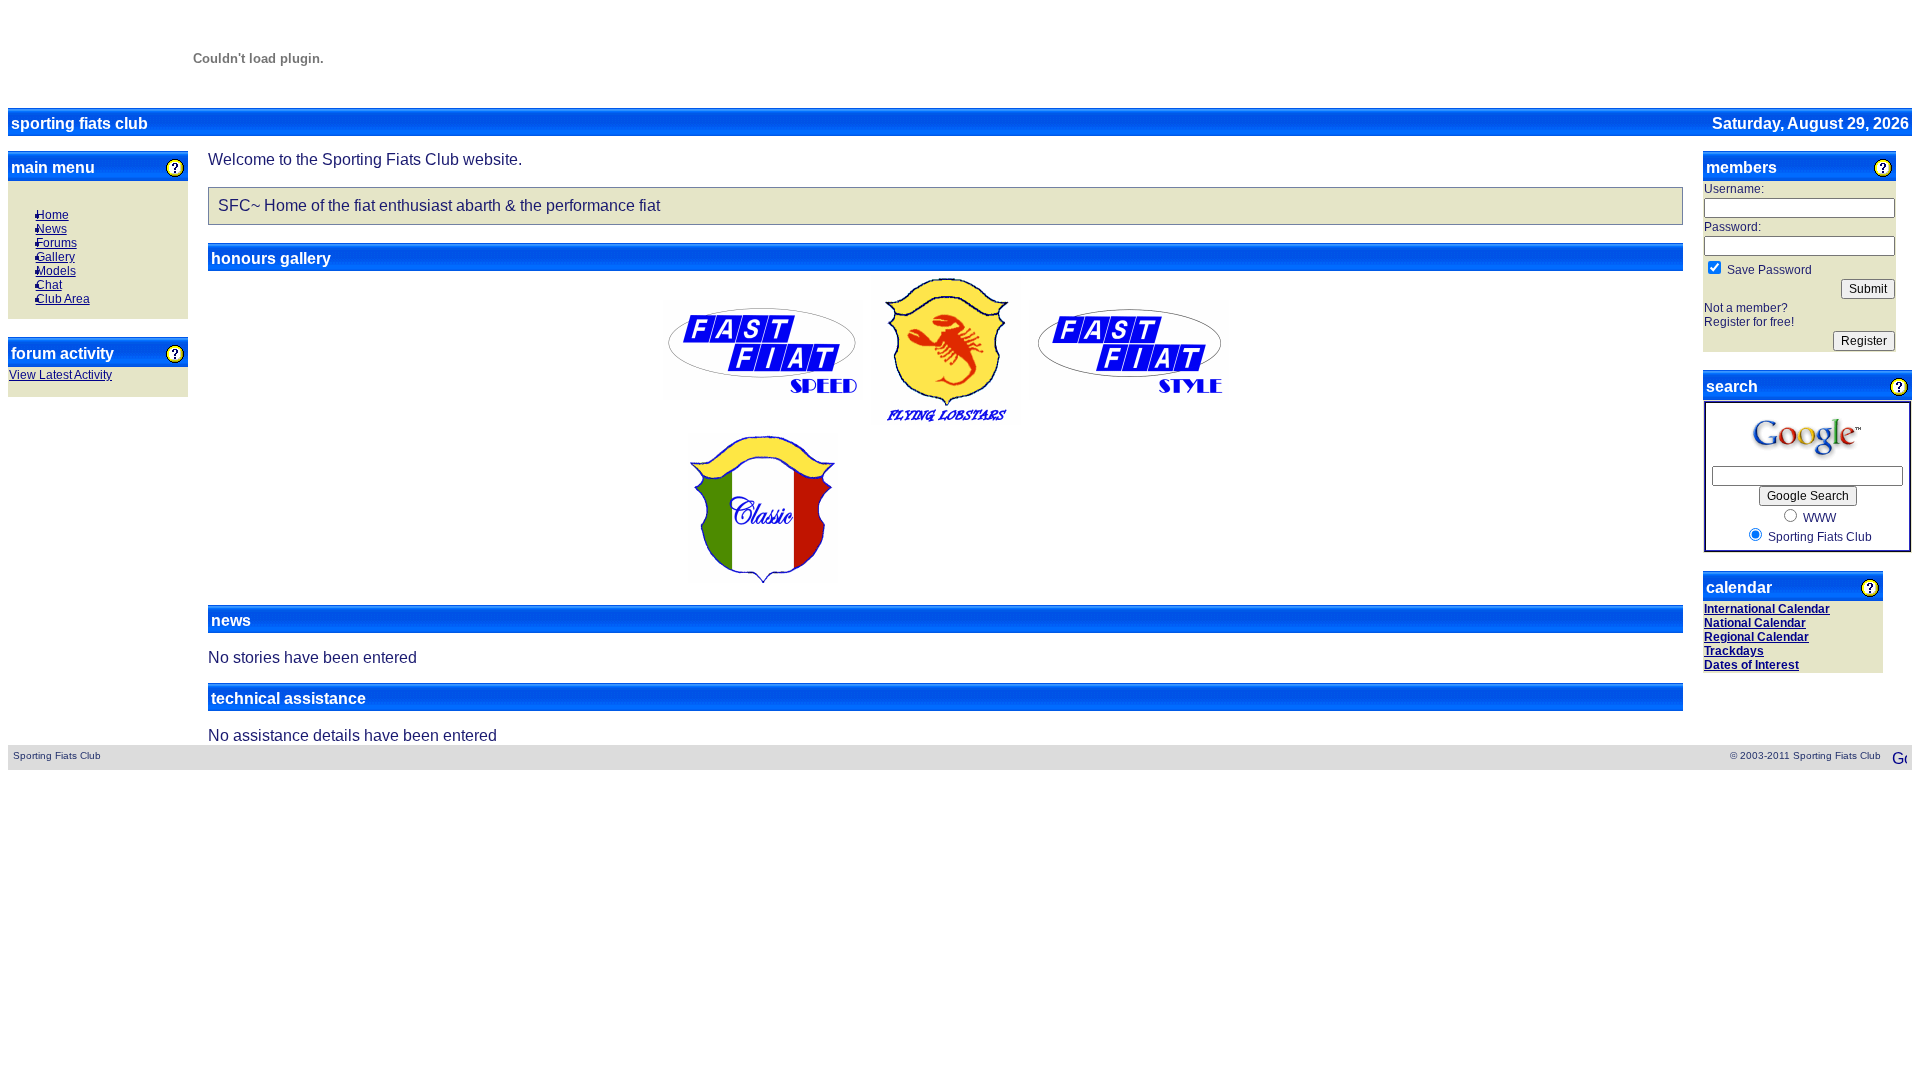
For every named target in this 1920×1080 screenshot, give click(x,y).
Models (56, 271)
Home (52, 215)
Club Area (63, 299)
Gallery (55, 257)
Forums (56, 243)
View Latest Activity (60, 375)
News (51, 229)
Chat (49, 285)
